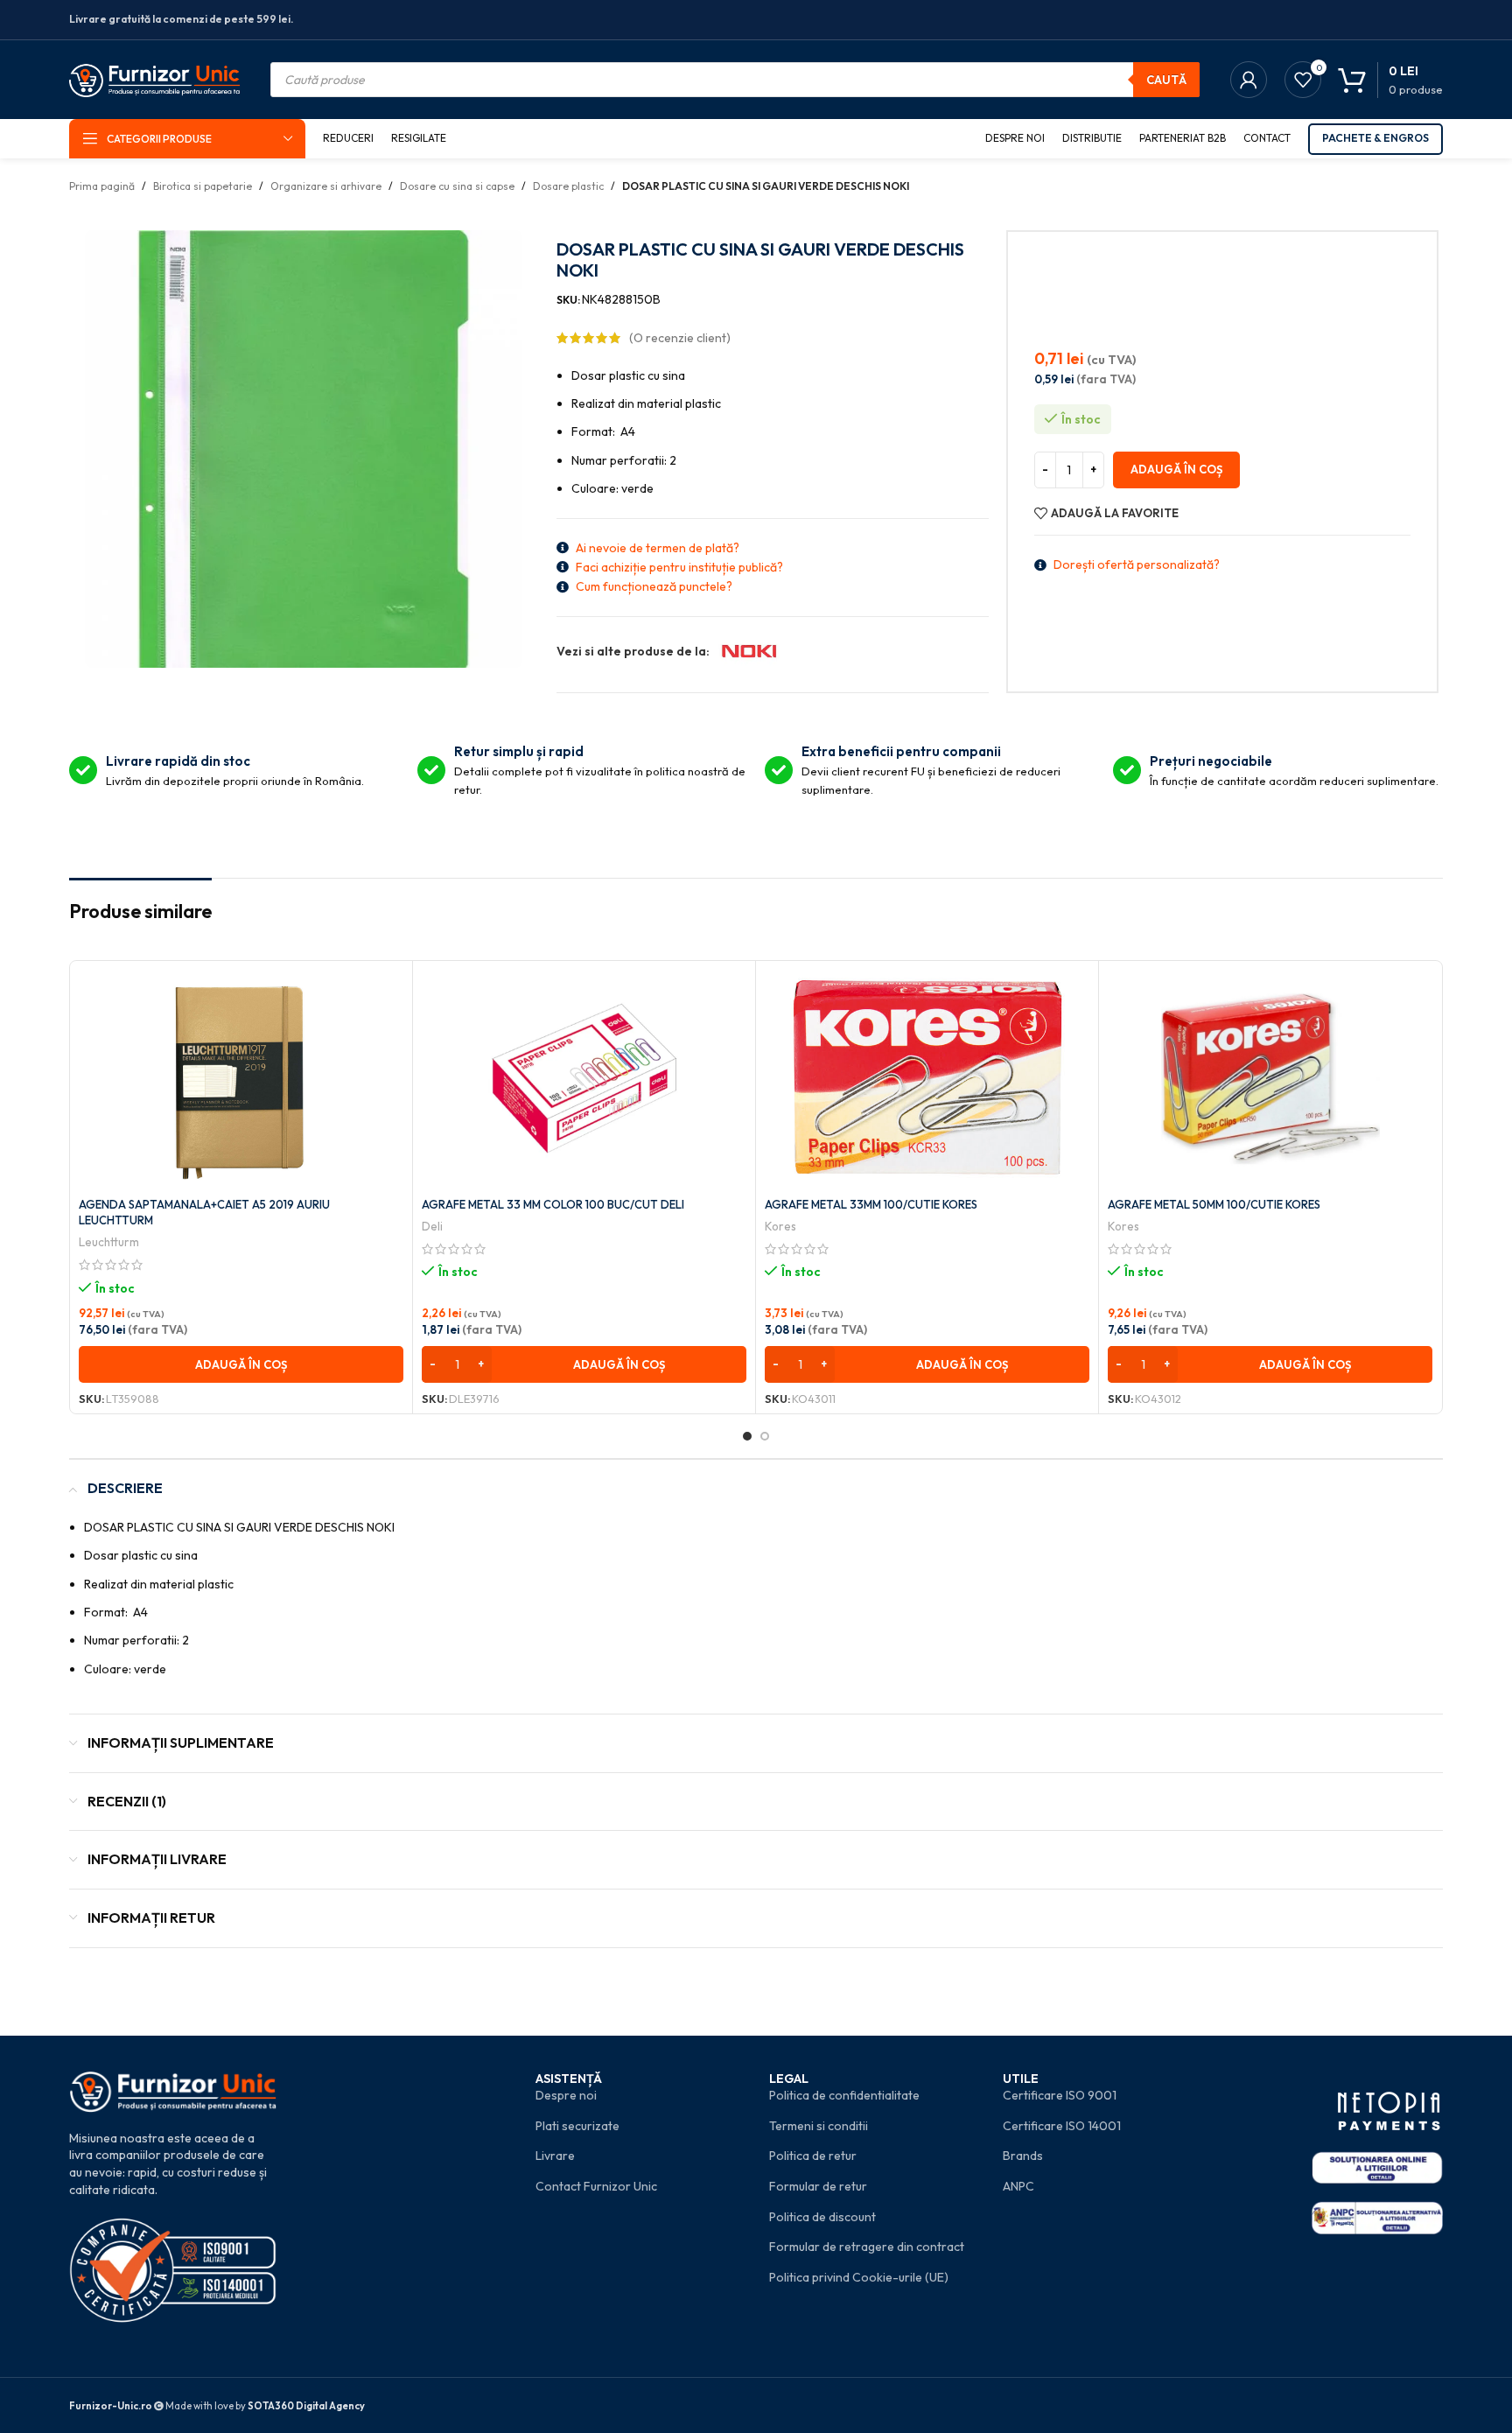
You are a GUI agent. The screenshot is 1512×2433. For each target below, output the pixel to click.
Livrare (555, 2156)
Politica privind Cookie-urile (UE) (859, 2277)
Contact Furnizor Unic (596, 2186)
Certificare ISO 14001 (1062, 2126)
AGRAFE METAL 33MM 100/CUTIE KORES (871, 1204)
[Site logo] (154, 78)
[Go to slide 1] (747, 1436)
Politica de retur (813, 2156)
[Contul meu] (1249, 80)
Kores (780, 1226)
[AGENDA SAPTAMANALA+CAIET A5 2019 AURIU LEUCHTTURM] (241, 1079)
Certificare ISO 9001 (1060, 2095)
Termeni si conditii (819, 2126)
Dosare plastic (568, 186)
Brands (1023, 2156)
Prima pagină (102, 186)
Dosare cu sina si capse (457, 186)
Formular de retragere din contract (867, 2247)
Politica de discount (822, 2217)
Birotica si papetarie (203, 186)
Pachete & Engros (1375, 138)
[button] (241, 1364)
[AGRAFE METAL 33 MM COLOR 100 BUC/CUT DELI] (584, 1079)
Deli (432, 1226)
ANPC (1018, 2186)
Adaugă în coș (1176, 469)
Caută (1166, 80)
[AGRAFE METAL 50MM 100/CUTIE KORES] (1270, 1079)
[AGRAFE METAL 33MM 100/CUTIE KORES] (927, 1079)
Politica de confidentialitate (844, 2095)
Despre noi (566, 2095)
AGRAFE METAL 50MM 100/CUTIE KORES (1214, 1204)
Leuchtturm (109, 1242)
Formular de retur (818, 2186)
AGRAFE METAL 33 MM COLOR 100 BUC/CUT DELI (553, 1204)
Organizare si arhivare (326, 186)
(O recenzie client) (680, 338)
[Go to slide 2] (765, 1436)
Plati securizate (577, 2126)
